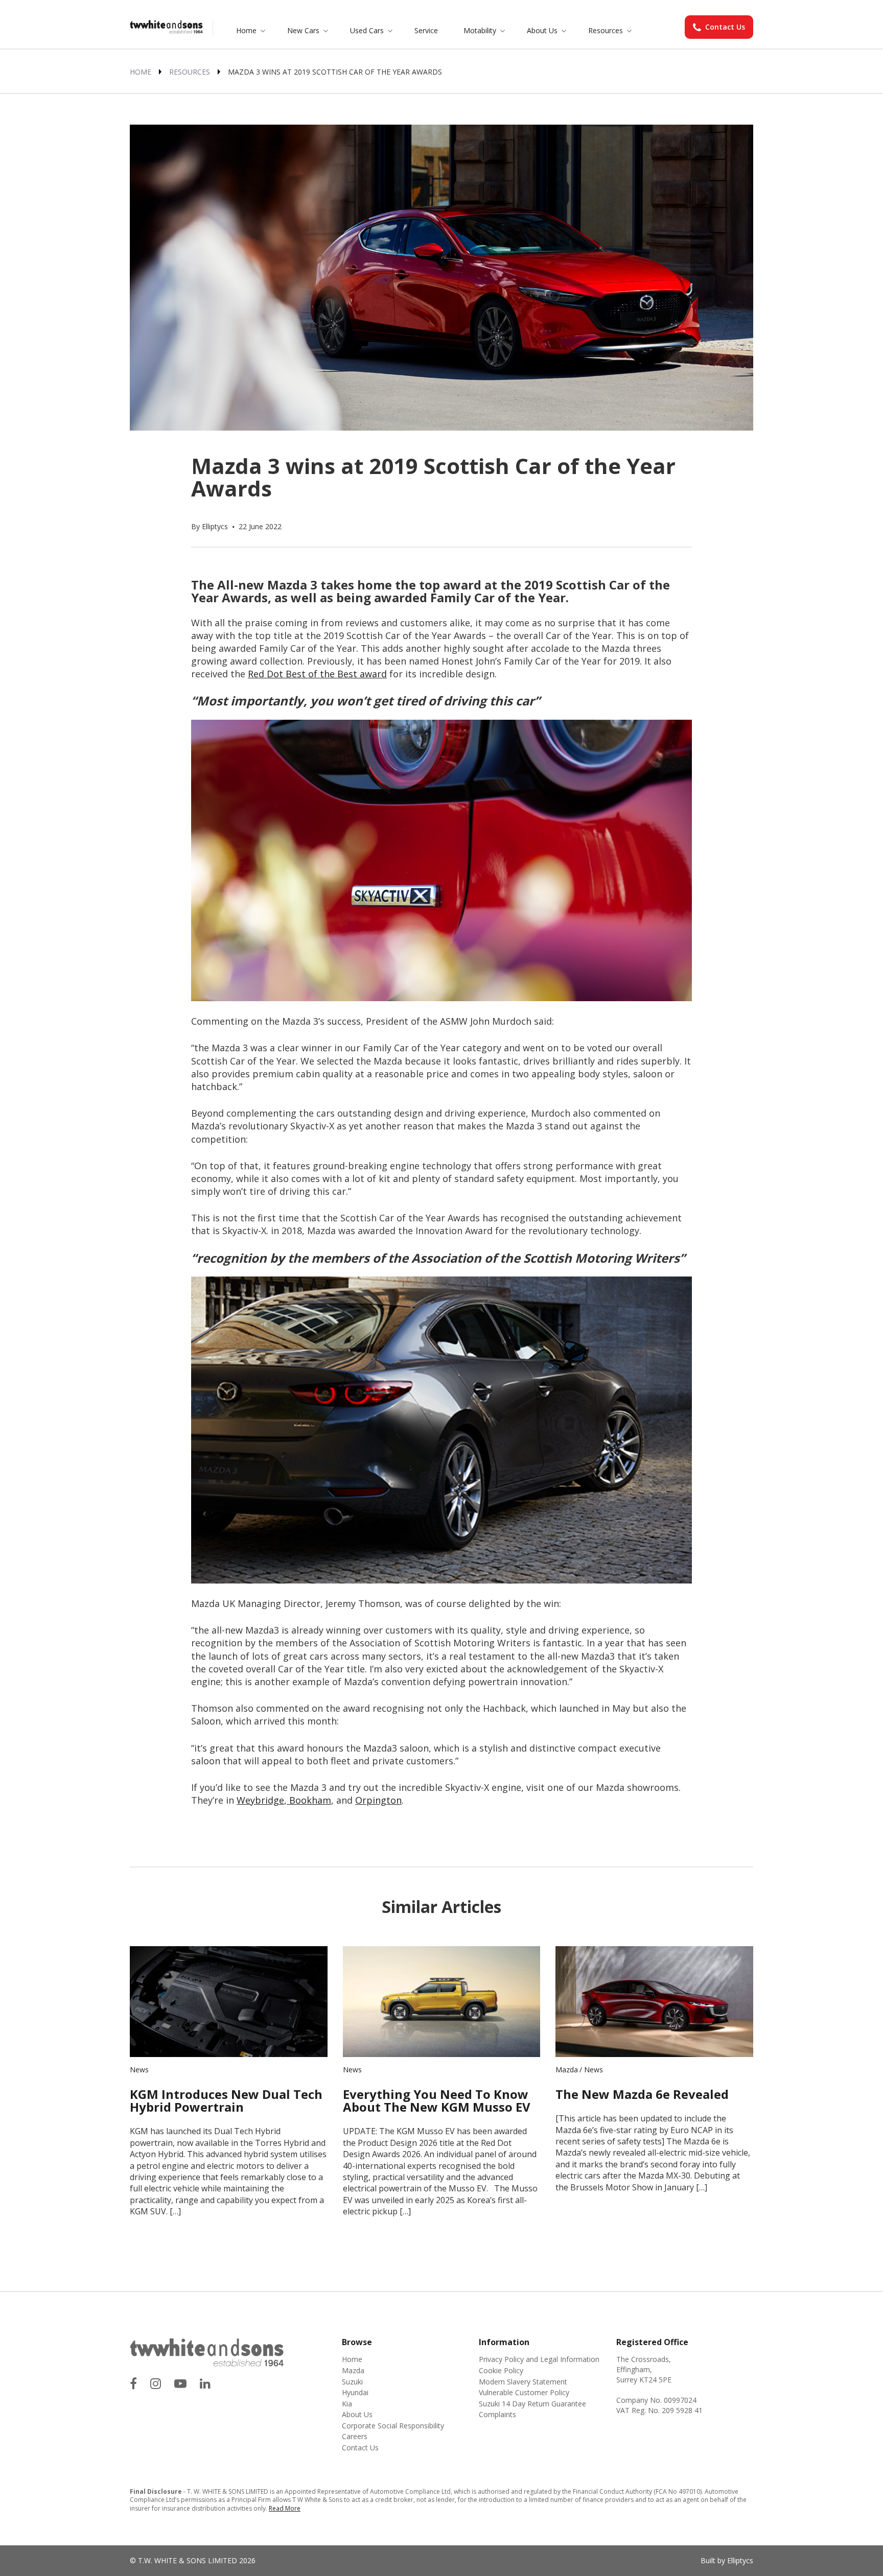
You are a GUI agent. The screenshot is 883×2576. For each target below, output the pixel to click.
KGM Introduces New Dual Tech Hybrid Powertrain (226, 2100)
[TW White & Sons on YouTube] (180, 2383)
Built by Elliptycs (727, 2560)
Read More (285, 2508)
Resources (606, 30)
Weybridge (260, 1800)
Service (426, 30)
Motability (480, 30)
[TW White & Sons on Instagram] (156, 2383)
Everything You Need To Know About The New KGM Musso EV (437, 2100)
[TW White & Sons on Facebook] (133, 2383)
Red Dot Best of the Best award (317, 674)
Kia (347, 2404)
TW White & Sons (166, 28)
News (139, 2070)
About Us (542, 30)
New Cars (303, 30)
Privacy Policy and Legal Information (539, 2359)
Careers (355, 2436)
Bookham (309, 1800)
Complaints (497, 2414)
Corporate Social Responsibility (393, 2426)
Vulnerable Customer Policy (524, 2392)
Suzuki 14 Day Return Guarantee (532, 2404)
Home (246, 30)
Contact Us (725, 27)
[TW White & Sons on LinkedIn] (205, 2383)
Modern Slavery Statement (523, 2382)
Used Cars (367, 30)
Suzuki (352, 2382)
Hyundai (355, 2392)
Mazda (567, 2070)
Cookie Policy (501, 2370)
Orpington (378, 1800)
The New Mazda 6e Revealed (642, 2094)
